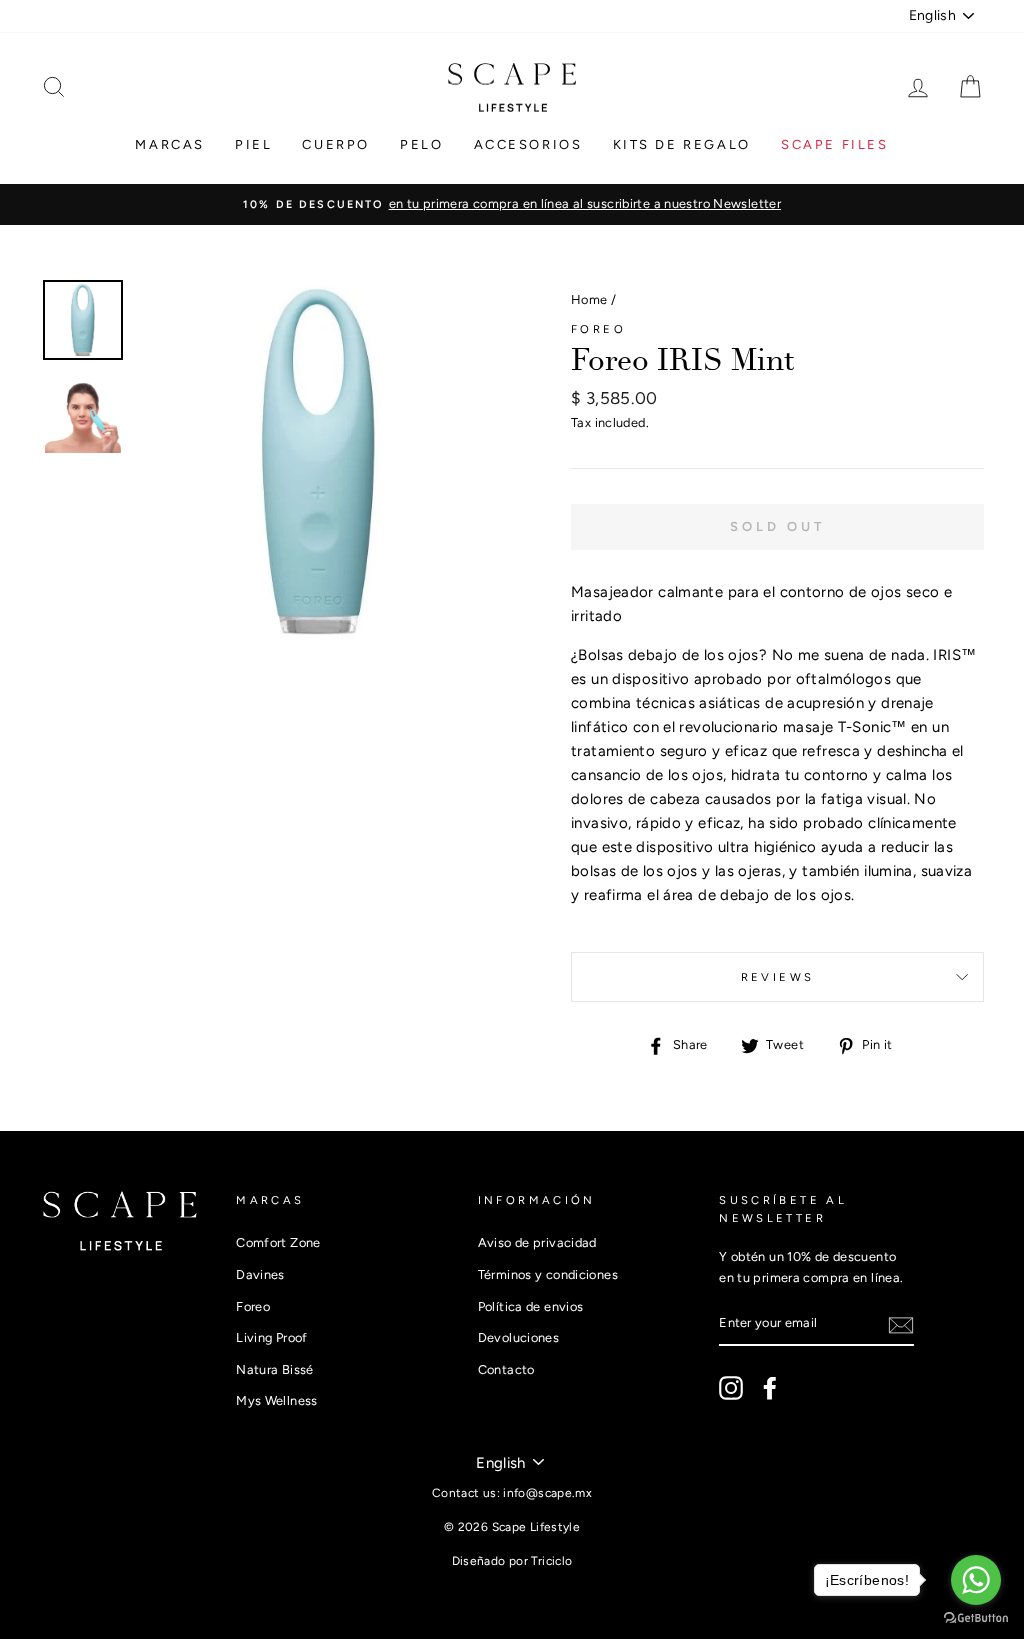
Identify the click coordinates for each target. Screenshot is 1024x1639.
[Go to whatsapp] (976, 1580)
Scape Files (835, 144)
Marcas (170, 144)
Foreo (598, 329)
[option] (512, 204)
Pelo (421, 144)
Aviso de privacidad (537, 1242)
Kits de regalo (682, 144)
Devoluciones (519, 1337)
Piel (253, 144)
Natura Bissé (275, 1369)
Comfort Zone (278, 1242)
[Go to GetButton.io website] (976, 1618)
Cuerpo (336, 144)
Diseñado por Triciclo (512, 1561)
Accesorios (528, 144)
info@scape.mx (547, 1493)
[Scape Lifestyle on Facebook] (770, 1388)
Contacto (506, 1369)
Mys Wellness (277, 1400)
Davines (260, 1274)
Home (589, 299)
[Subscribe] (901, 1324)
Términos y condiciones (548, 1274)
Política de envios (531, 1306)
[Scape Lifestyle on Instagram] (731, 1388)
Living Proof (272, 1337)
